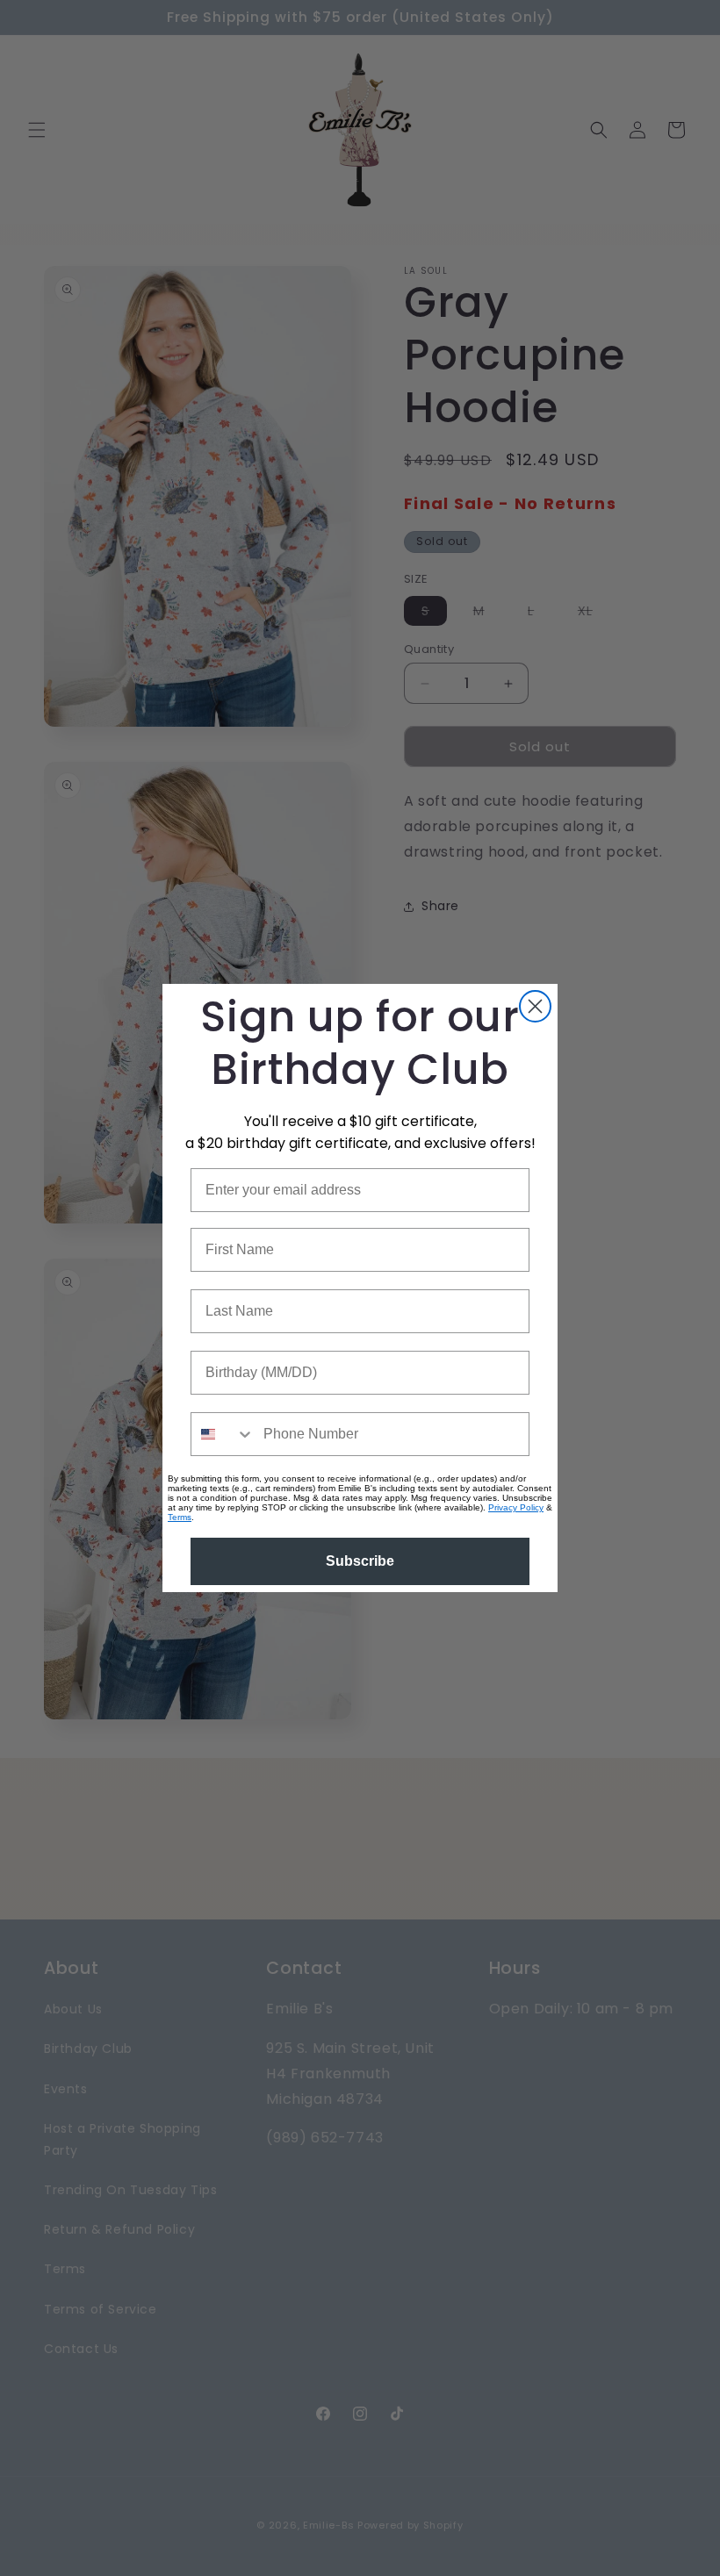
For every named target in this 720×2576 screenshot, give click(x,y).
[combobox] (223, 1434)
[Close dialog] (535, 1006)
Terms (180, 1517)
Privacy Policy (516, 1507)
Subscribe (360, 1561)
